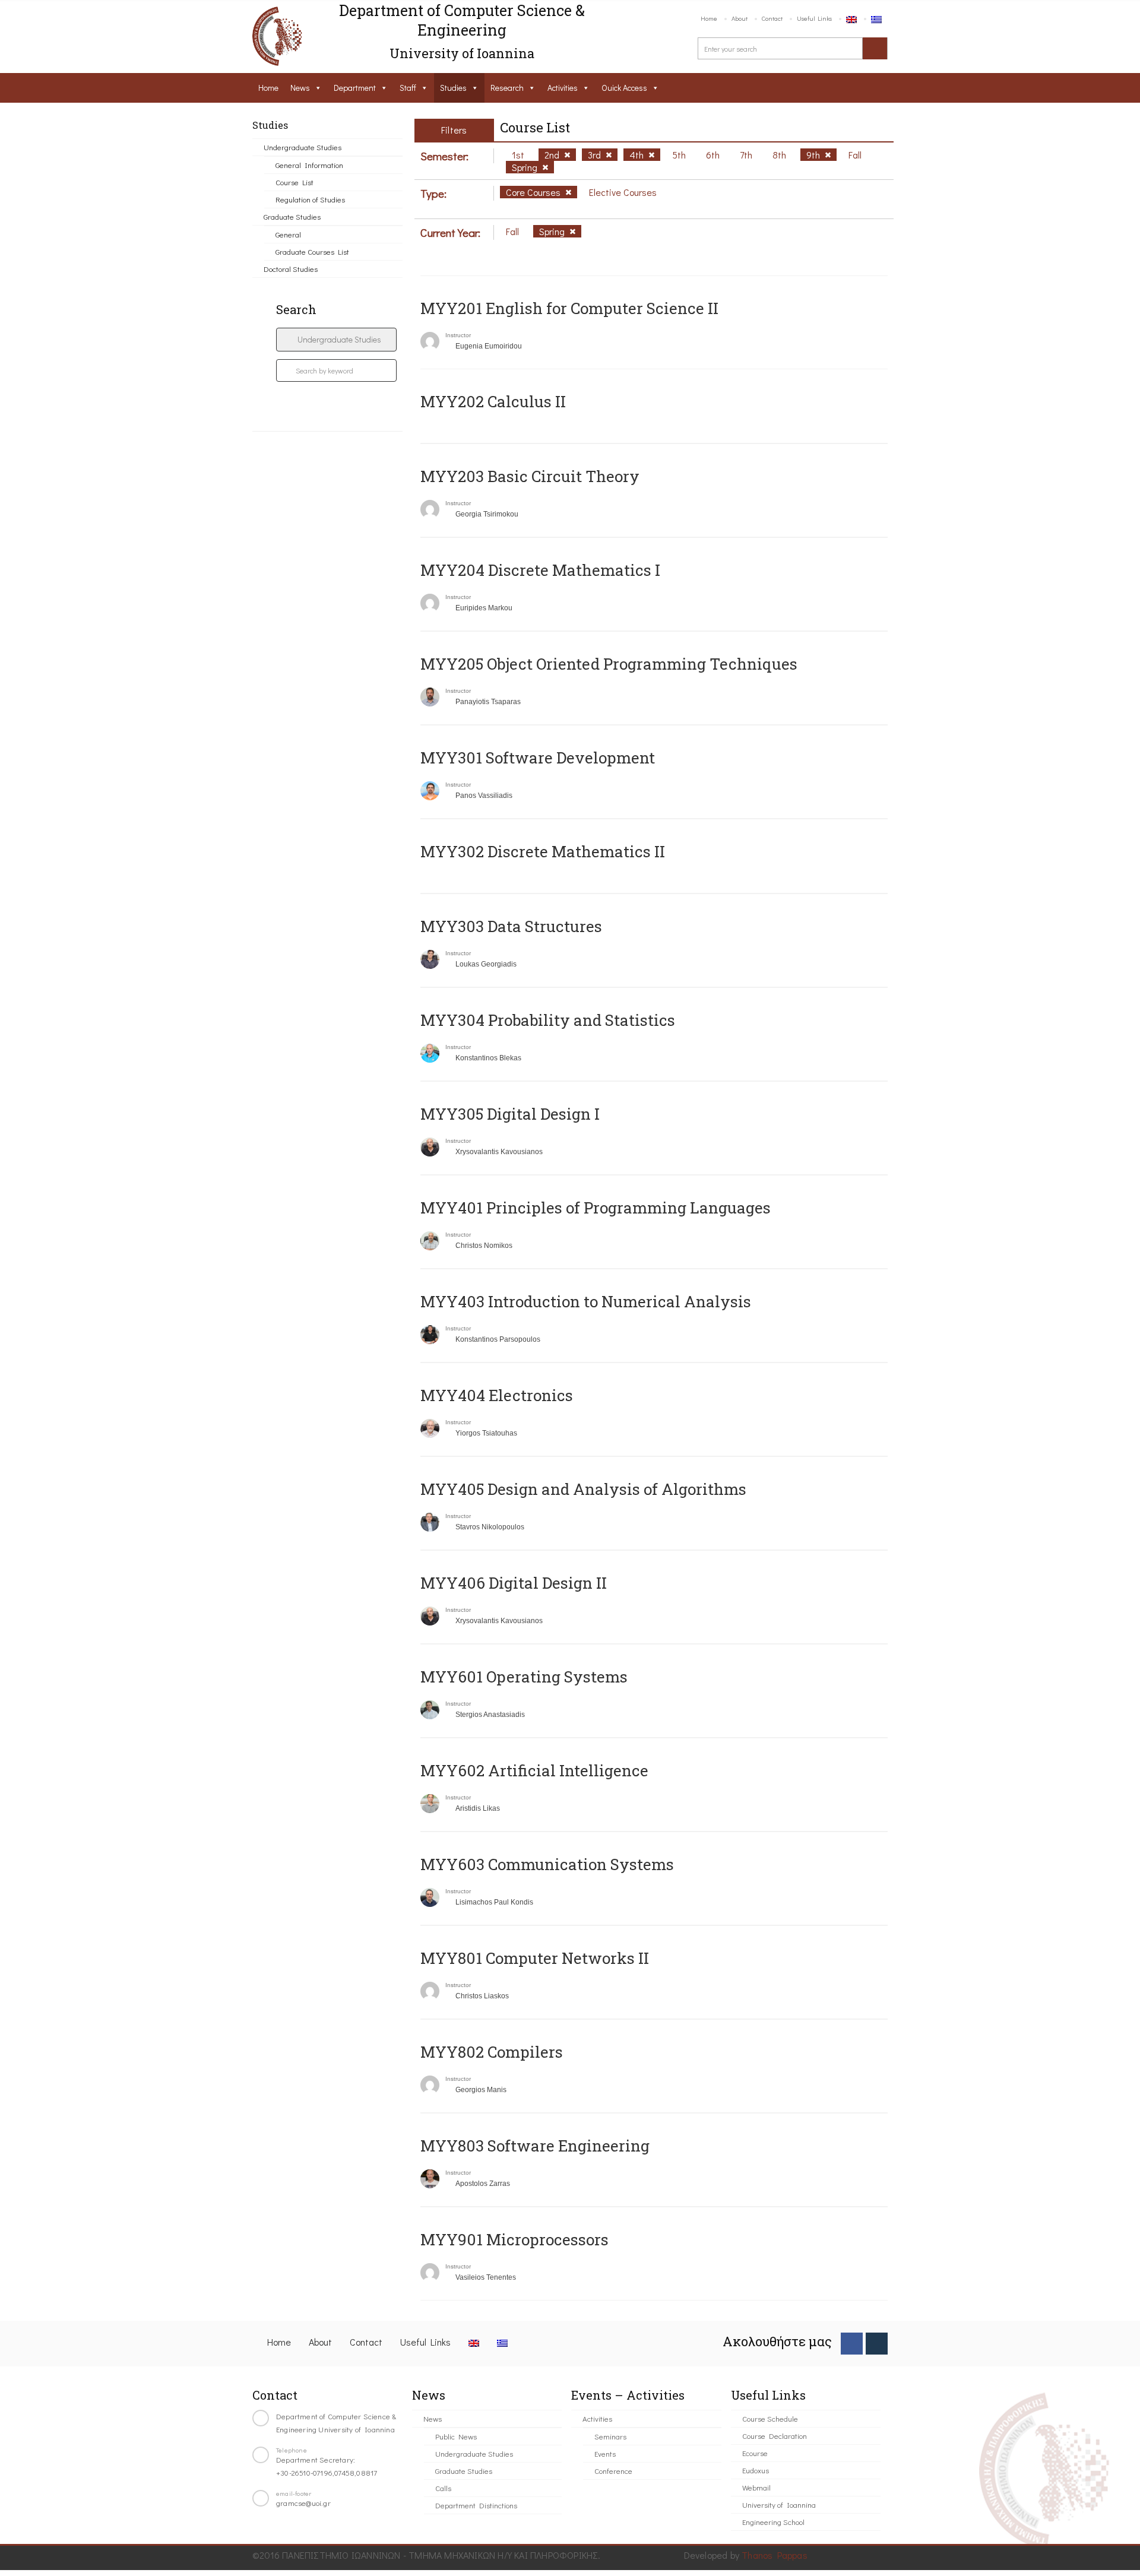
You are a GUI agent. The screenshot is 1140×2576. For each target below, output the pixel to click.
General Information (309, 165)
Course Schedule (770, 2418)
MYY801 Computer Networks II (535, 1958)
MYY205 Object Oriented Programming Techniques (609, 664)
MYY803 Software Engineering (535, 2146)
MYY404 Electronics (497, 1395)
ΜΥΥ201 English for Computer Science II (569, 308)
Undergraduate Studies (303, 147)
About (740, 18)
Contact (772, 18)
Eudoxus (756, 2470)
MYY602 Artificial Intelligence (534, 1770)
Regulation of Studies (310, 199)
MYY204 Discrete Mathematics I (540, 570)
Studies (453, 88)
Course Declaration (775, 2436)
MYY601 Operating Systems (524, 1677)
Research (507, 88)
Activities (563, 88)
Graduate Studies (292, 216)
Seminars (610, 2436)
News (300, 88)
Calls (443, 2488)
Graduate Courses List (312, 251)
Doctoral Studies (291, 269)
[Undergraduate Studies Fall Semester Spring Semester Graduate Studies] (336, 340)
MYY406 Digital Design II (514, 1583)
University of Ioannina (779, 2504)
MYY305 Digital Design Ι (510, 1114)
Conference (613, 2471)
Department (355, 88)
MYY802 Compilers (492, 2052)
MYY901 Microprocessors (514, 2239)
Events (605, 2453)
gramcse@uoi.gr (303, 2503)
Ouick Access (624, 88)
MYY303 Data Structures (511, 926)
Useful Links (814, 18)
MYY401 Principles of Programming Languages (596, 1208)
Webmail (756, 2487)
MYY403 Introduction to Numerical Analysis (586, 1301)
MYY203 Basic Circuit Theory (530, 476)
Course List (294, 182)
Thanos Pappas (775, 2555)
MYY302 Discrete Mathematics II (543, 851)
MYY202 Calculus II (493, 401)
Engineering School (773, 2522)
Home (709, 18)
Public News (456, 2436)
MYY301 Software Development (538, 758)
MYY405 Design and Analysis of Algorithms (583, 1489)
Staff (408, 88)
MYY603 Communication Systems (547, 1864)
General (288, 234)
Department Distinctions (476, 2505)
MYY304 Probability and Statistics (548, 1020)
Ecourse (755, 2453)
